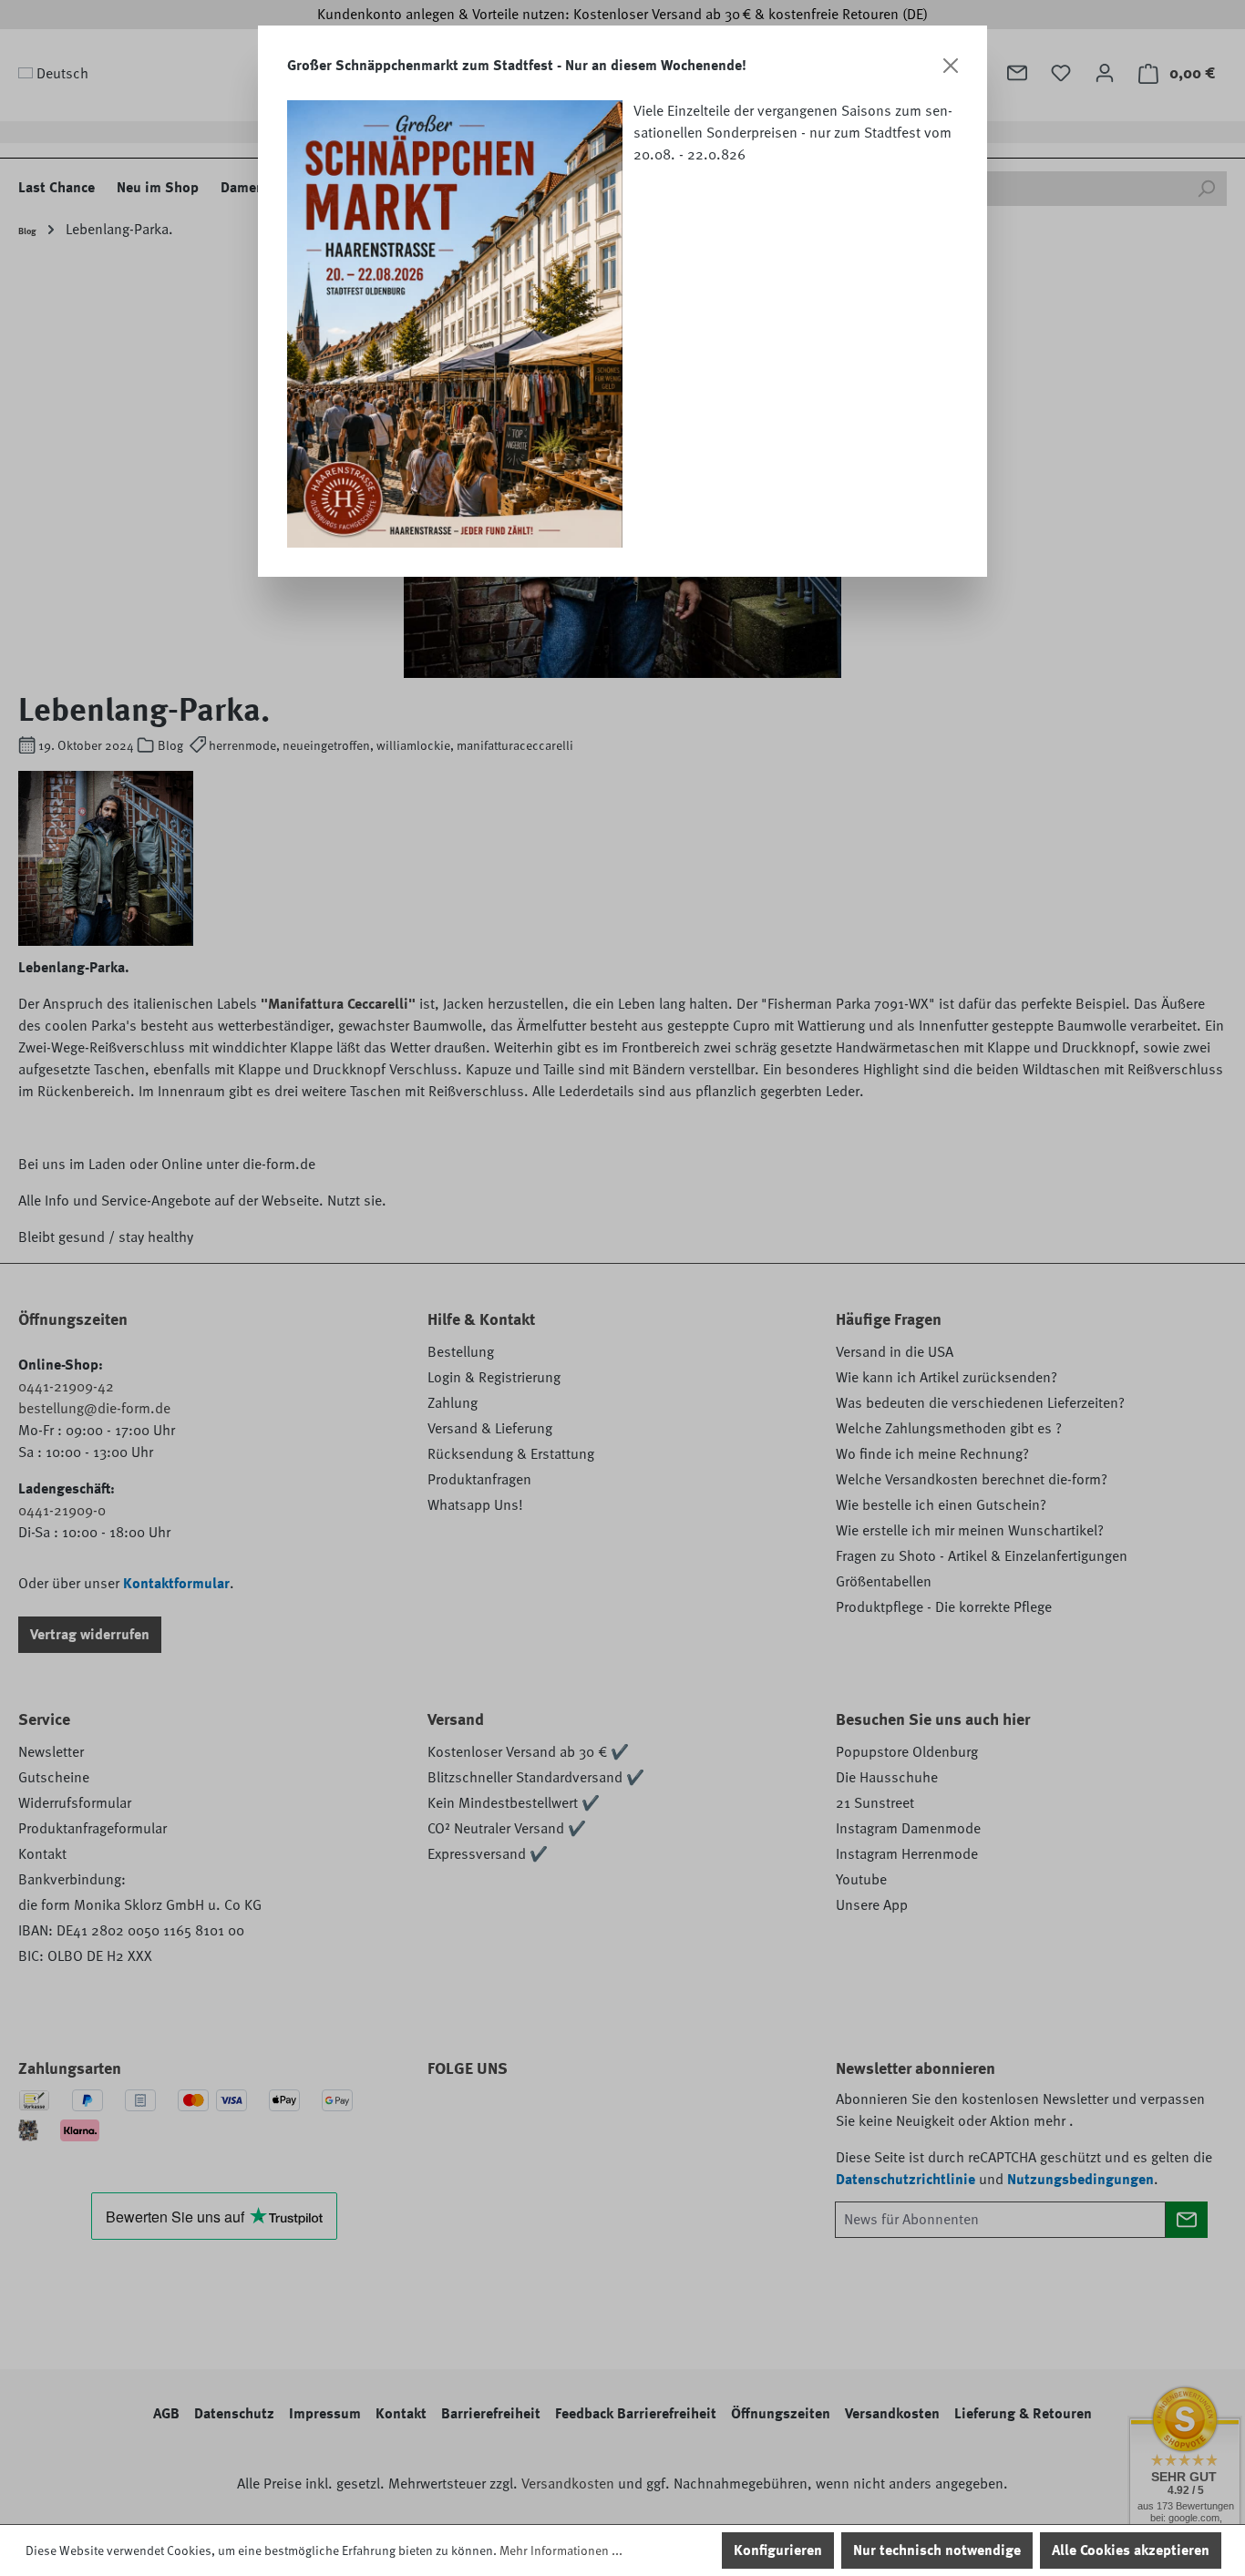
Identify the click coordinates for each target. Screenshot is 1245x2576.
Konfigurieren (778, 2550)
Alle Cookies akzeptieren (1131, 2550)
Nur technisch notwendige (937, 2550)
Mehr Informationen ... (561, 2550)
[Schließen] (951, 66)
